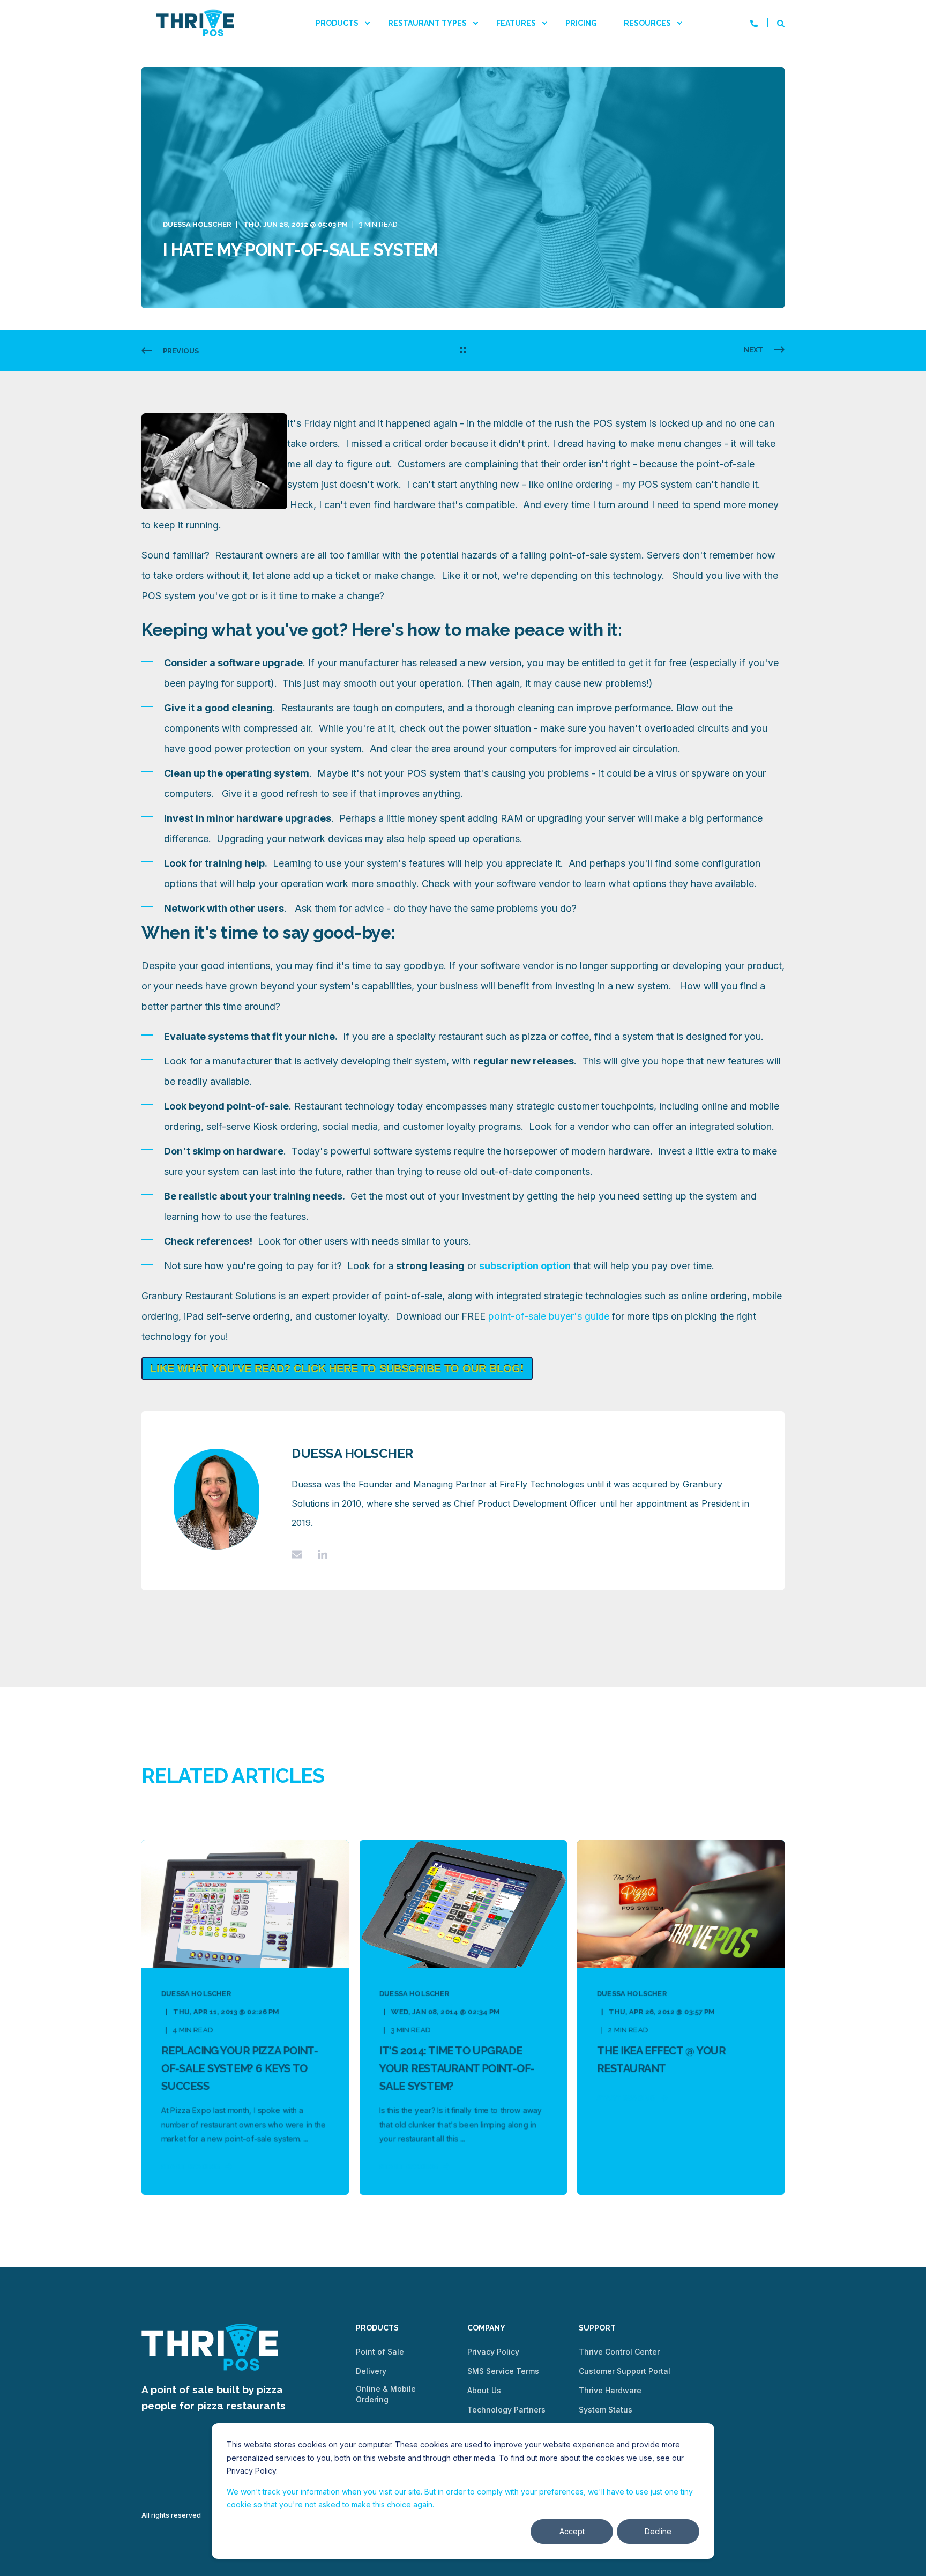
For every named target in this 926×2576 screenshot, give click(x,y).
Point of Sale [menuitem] (380, 2352)
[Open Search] (781, 23)
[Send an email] (301, 1554)
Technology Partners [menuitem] (506, 2410)
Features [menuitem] (516, 23)
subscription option (525, 1266)
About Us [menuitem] (484, 2390)
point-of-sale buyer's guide (549, 1316)
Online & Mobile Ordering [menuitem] (386, 2394)
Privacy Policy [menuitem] (493, 2352)
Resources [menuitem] (647, 23)
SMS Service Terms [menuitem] (503, 2371)
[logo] (210, 2347)
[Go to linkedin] (319, 1554)
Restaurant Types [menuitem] (427, 23)
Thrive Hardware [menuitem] (610, 2390)
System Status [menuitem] (606, 2410)
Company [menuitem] (486, 2328)
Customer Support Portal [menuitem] (625, 2371)
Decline (658, 2531)
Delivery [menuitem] (371, 2371)
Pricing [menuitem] (581, 23)
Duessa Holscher (197, 224)
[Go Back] (463, 351)
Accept (572, 2531)
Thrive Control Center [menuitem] (619, 2352)
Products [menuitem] (337, 23)
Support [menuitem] (597, 2328)
